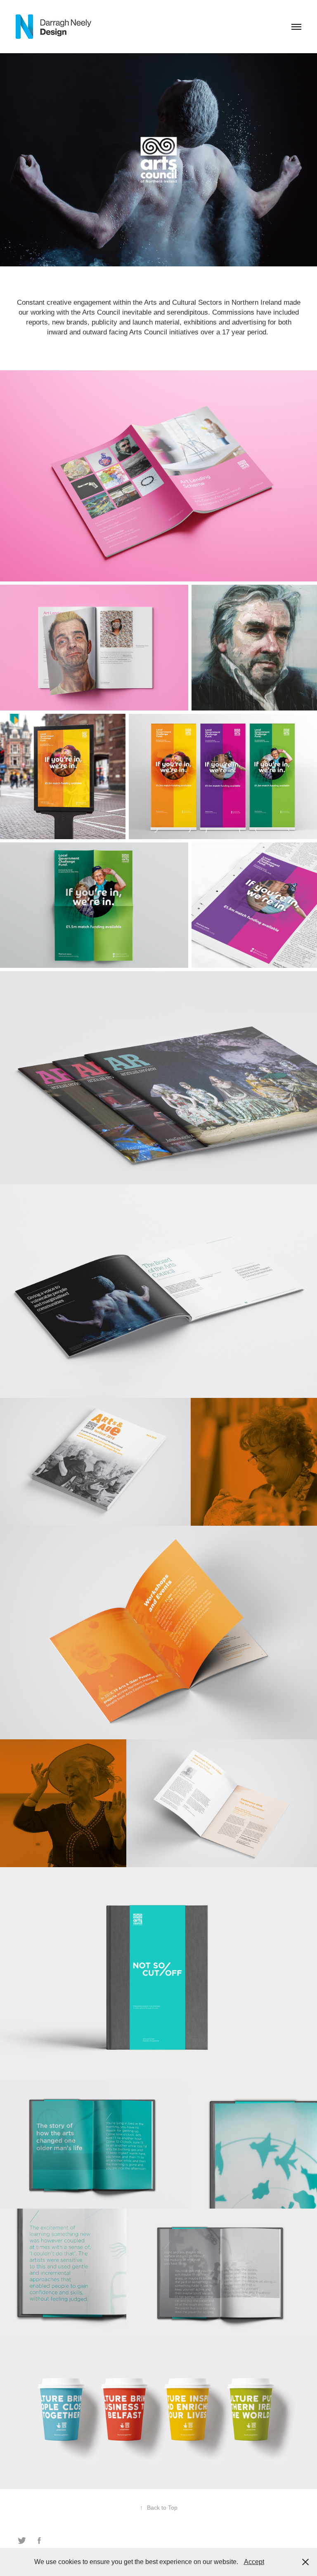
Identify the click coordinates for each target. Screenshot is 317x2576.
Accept (254, 2562)
